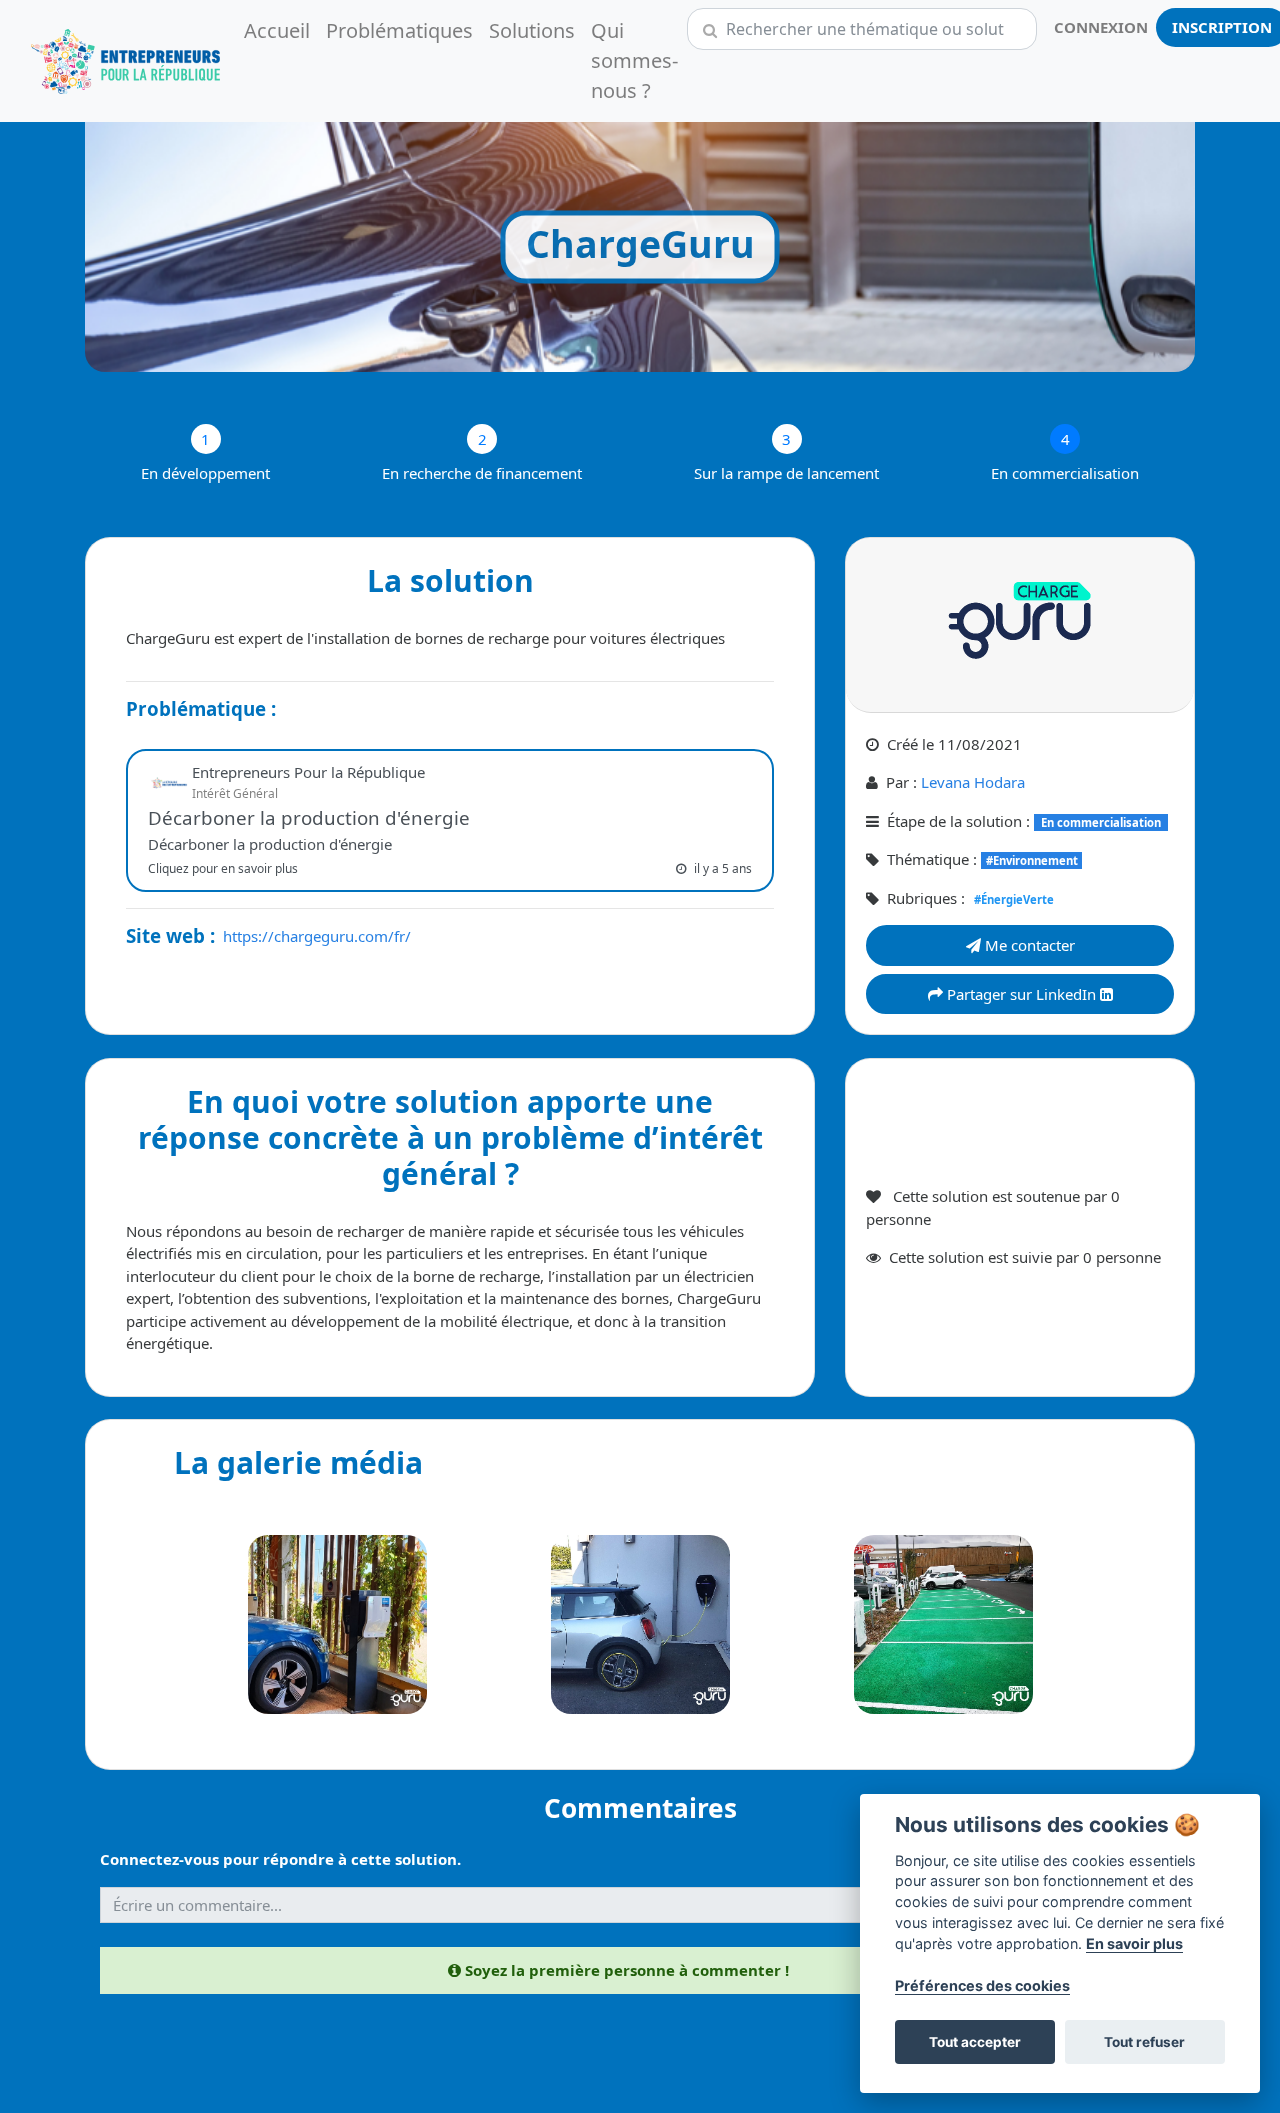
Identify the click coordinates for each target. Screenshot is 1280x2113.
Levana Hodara (973, 782)
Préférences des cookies (982, 1985)
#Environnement (1032, 860)
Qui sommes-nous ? (634, 60)
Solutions (532, 30)
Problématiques (399, 30)
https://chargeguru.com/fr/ (317, 936)
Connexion (1101, 27)
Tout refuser (1144, 2042)
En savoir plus (1134, 1943)
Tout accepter (975, 2042)
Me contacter (1028, 945)
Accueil (277, 30)
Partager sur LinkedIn (1021, 994)
